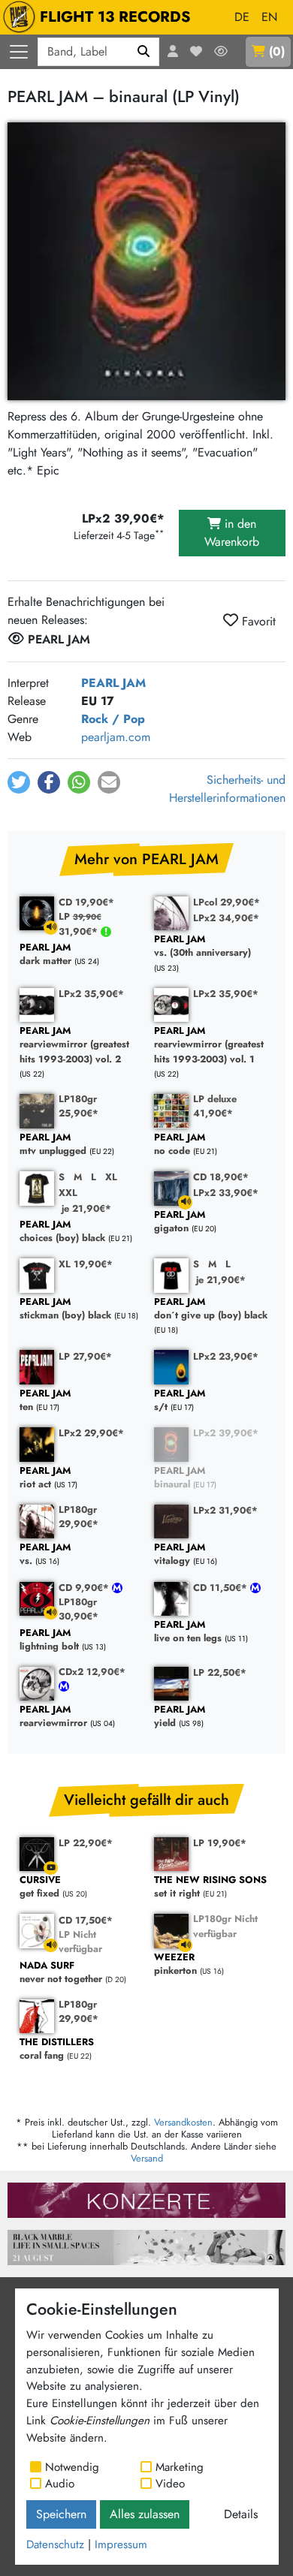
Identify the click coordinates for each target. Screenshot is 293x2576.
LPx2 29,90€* (91, 1433)
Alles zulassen (145, 2514)
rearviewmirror (53, 1717)
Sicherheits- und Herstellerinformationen (227, 789)
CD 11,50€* (222, 1588)
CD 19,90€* (86, 902)
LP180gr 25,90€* (79, 1106)
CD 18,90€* (221, 1177)
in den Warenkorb (232, 533)
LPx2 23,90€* (226, 1356)
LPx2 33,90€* (226, 1193)
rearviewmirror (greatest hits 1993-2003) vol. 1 (209, 1045)
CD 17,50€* (86, 1920)
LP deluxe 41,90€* (215, 1106)
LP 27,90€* (85, 1356)
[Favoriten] (196, 52)
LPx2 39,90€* (226, 1433)
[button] (19, 782)
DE (242, 17)
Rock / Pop (113, 719)
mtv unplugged (53, 1145)
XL (111, 1177)
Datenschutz (55, 2544)
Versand (147, 2158)
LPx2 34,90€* (226, 918)
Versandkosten (183, 2122)
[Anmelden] (173, 52)
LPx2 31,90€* (225, 1510)
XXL (68, 1193)
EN (269, 17)
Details (241, 2514)
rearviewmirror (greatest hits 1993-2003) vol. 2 (74, 1045)
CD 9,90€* (85, 1588)
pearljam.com (116, 737)
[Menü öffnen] (19, 52)
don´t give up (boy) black (211, 1309)
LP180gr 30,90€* (79, 1609)
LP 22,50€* (220, 1672)
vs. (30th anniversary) (202, 946)
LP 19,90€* (220, 1843)
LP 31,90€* (80, 923)
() (277, 51)
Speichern (61, 2514)
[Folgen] (221, 52)
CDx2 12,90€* (92, 1672)
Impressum (121, 2544)
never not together (61, 1973)
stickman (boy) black (65, 1309)
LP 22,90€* (86, 1843)
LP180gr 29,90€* (79, 1517)
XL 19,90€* (86, 1264)
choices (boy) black (62, 1232)
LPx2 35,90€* (91, 994)
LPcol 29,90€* (227, 902)
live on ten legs (188, 1632)
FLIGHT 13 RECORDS (115, 17)
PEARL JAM (113, 683)
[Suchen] (144, 52)
